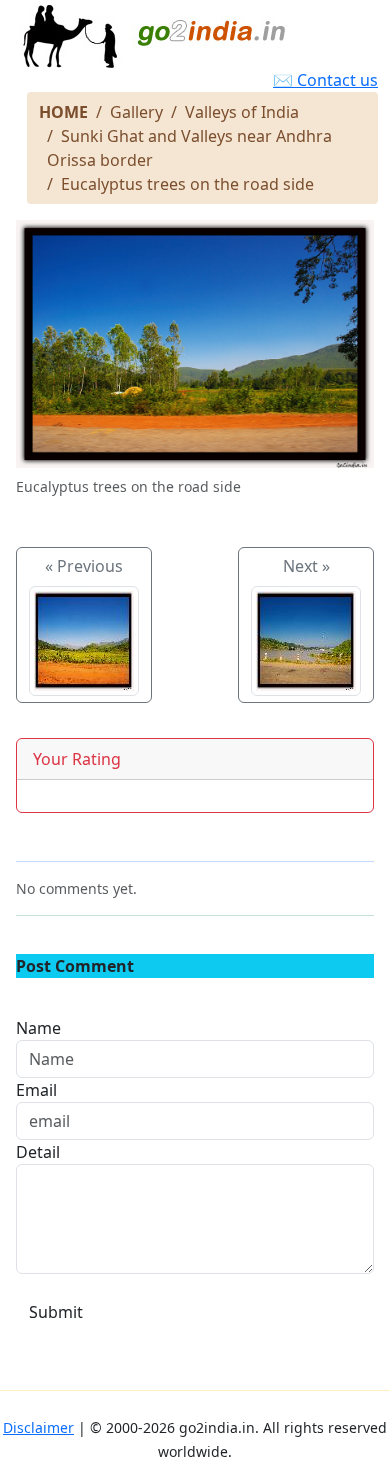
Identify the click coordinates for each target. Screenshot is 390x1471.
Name (38, 1028)
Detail (38, 1152)
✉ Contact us (325, 80)
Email (36, 1090)
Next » (306, 566)
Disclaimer (38, 1427)
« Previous (84, 566)
